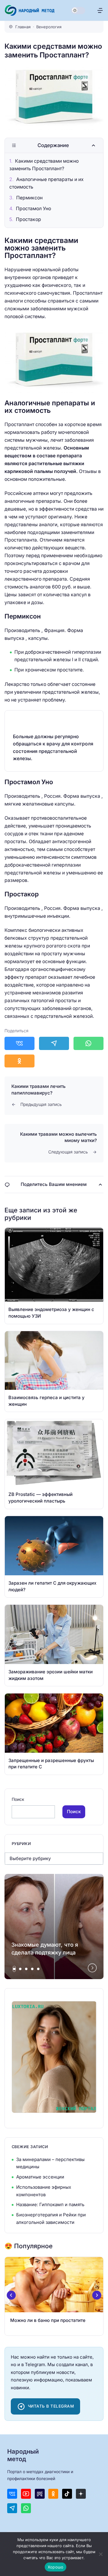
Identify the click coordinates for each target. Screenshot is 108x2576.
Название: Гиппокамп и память (50, 2204)
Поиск (18, 1799)
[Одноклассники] (53, 2494)
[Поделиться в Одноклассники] (19, 1061)
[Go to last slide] (11, 2295)
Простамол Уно (33, 209)
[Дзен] (81, 2494)
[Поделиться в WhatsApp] (88, 1043)
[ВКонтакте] (12, 2494)
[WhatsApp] (26, 2508)
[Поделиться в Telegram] (54, 1043)
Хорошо (56, 2567)
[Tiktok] (67, 2494)
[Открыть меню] (100, 10)
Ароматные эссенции (40, 2177)
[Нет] (100, 2554)
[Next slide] (92, 1968)
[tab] (14, 1969)
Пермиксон (29, 198)
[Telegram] (12, 2508)
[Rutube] (40, 2494)
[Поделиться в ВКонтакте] (19, 1043)
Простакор (28, 219)
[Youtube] (26, 2494)
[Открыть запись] (54, 1276)
